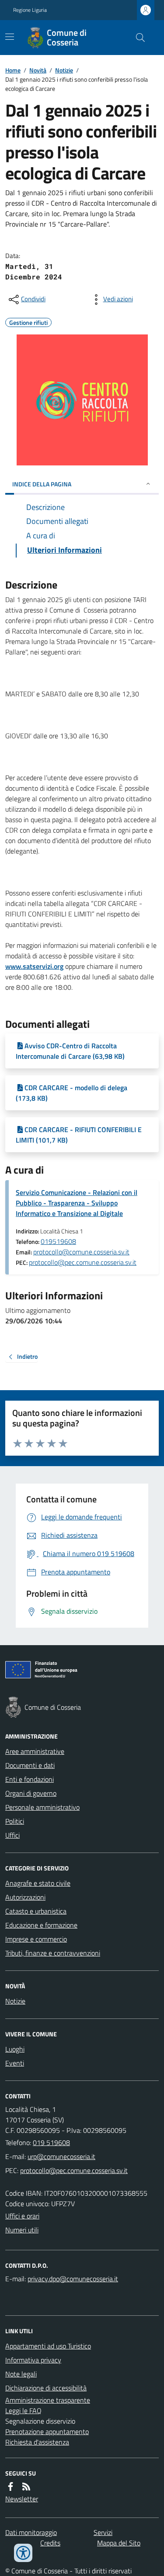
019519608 (58, 1241)
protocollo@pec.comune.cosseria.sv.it (83, 1262)
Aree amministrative (35, 1751)
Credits (50, 2543)
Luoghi (15, 2049)
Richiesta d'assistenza (37, 2442)
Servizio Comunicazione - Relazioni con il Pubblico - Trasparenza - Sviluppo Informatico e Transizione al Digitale (77, 1203)
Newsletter (22, 2499)
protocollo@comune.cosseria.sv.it (81, 1252)
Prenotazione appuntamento (47, 2431)
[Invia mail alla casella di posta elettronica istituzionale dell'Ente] (61, 2156)
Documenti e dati (30, 1765)
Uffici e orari (22, 2216)
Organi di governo (31, 1793)
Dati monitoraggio (31, 2532)
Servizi (103, 2532)
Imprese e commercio (36, 1939)
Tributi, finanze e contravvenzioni (53, 1953)
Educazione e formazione (41, 1925)
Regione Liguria (30, 10)
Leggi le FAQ (23, 2411)
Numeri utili (22, 2230)
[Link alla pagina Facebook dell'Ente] (10, 2486)
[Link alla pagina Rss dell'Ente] (26, 2486)
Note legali (21, 2374)
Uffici (12, 1835)
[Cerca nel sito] (137, 38)
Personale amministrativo (42, 1807)
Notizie (64, 70)
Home (13, 70)
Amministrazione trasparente (48, 2400)
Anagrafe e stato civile (38, 1883)
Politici (15, 1821)
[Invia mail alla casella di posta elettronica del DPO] (73, 2279)
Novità (38, 70)
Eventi (15, 2063)
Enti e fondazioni (30, 1779)
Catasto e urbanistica (36, 1911)
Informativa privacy (33, 2360)
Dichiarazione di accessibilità (46, 2388)
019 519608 (51, 2142)
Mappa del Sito (119, 2543)
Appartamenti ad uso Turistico (48, 2346)
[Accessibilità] (23, 2553)
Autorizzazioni (25, 1897)
